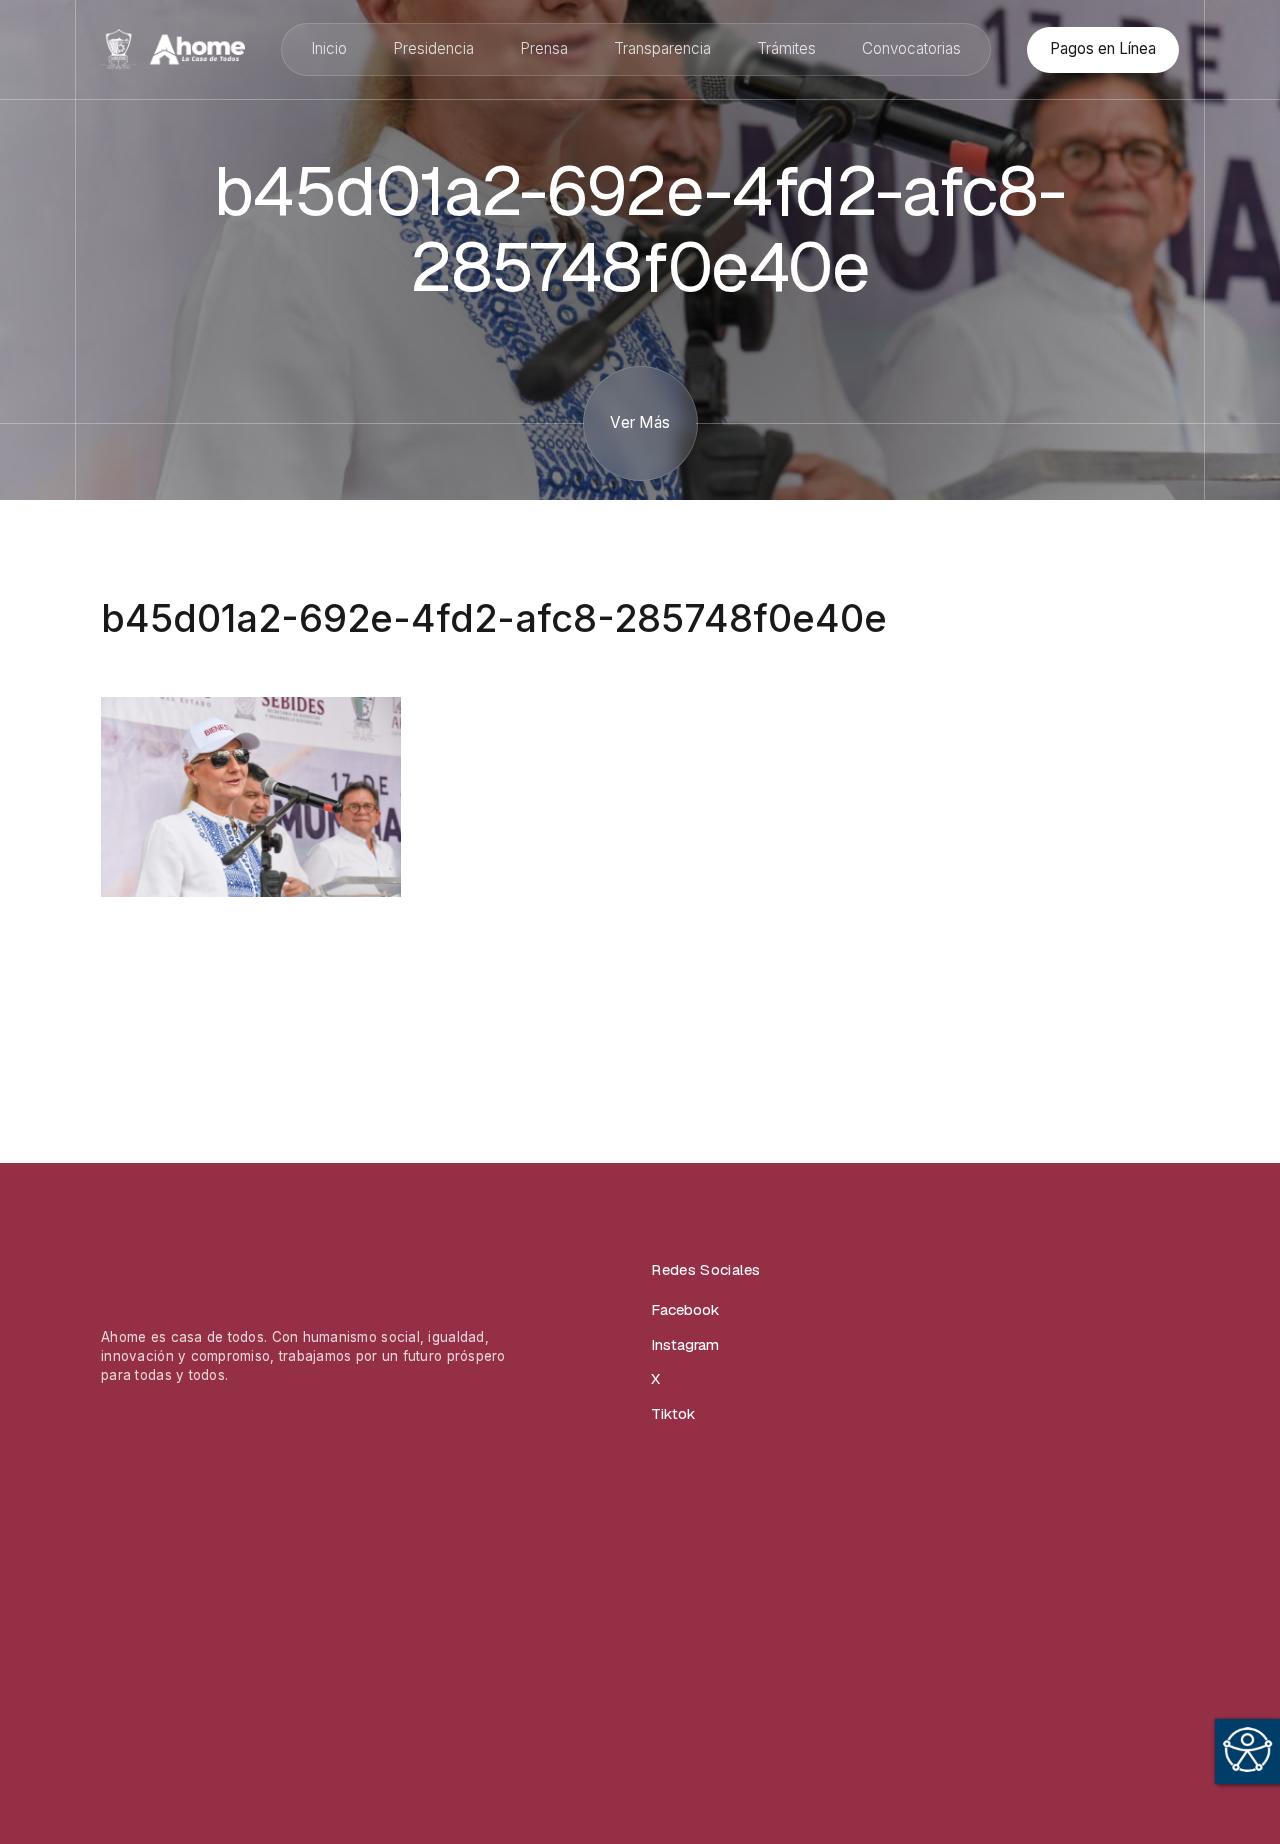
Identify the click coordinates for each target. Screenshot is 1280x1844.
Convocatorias (911, 48)
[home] (173, 49)
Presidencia (433, 48)
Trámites (786, 48)
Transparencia (662, 48)
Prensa (544, 48)
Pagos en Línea (1103, 48)
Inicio (329, 48)
